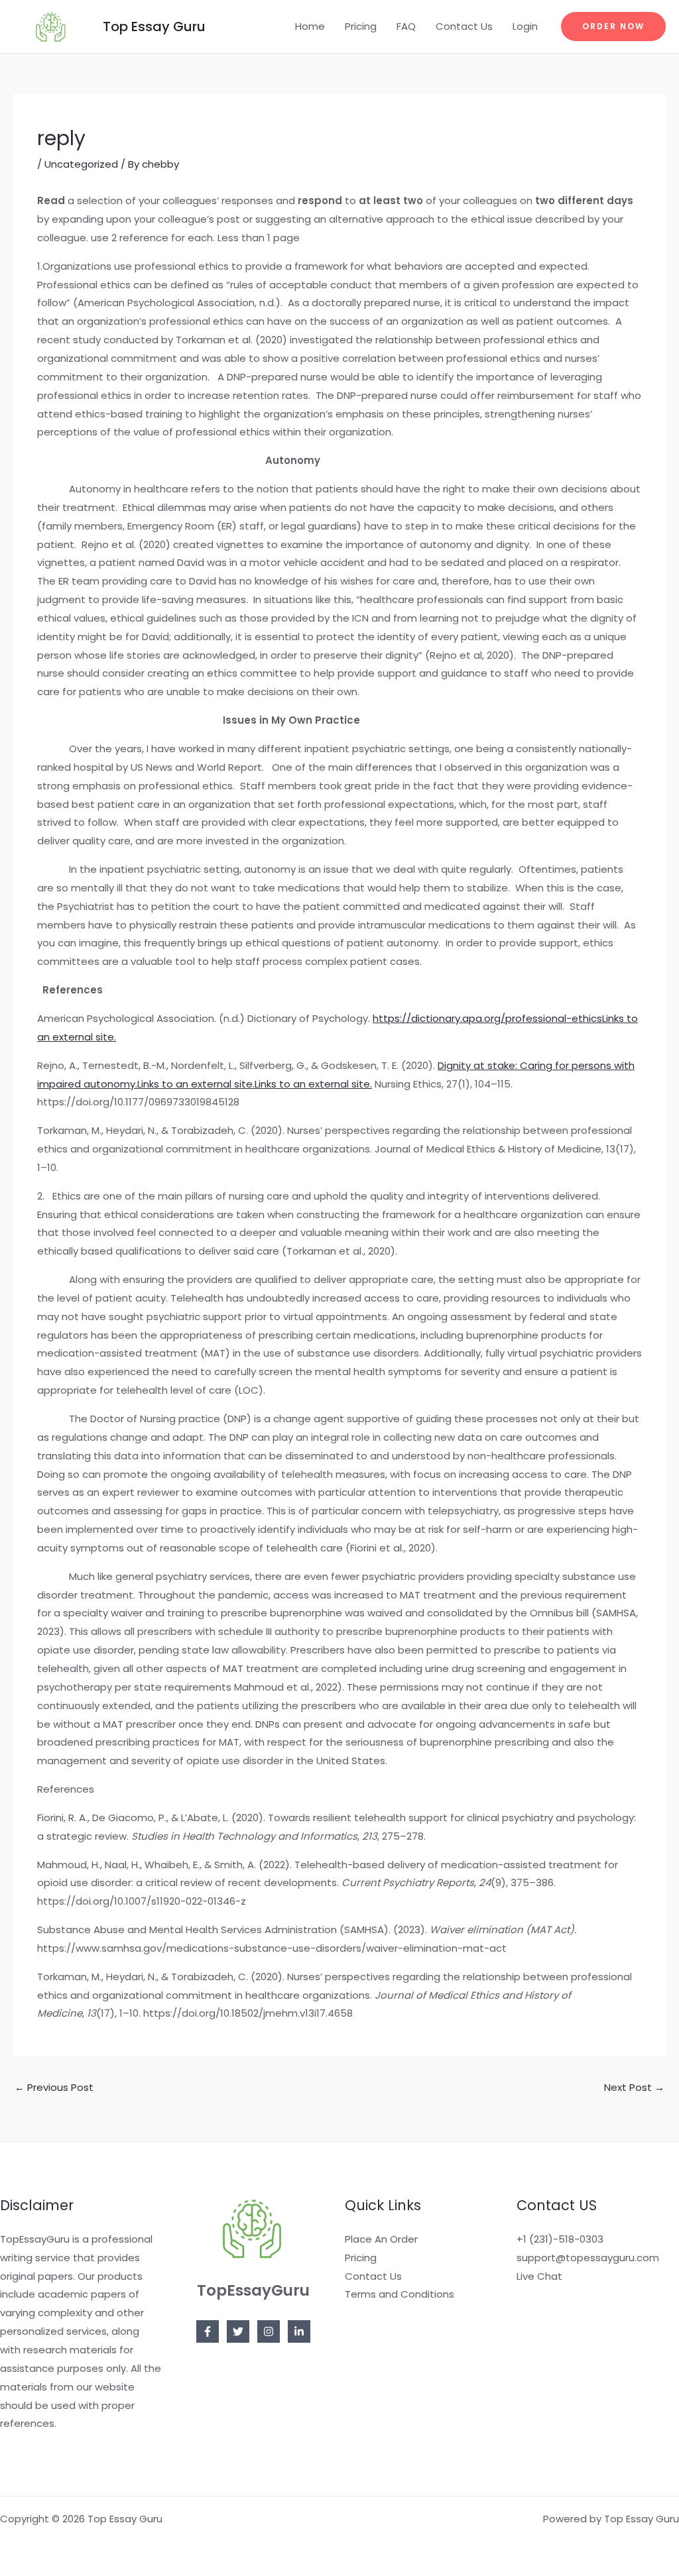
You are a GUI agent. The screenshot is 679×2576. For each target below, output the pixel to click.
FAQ (406, 26)
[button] (613, 27)
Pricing (361, 26)
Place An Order (381, 2239)
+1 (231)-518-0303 (560, 2239)
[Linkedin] (299, 2331)
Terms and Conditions (400, 2294)
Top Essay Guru (154, 27)
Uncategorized (81, 164)
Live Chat (539, 2276)
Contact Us (464, 26)
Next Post (634, 2087)
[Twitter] (238, 2331)
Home (310, 26)
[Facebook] (208, 2331)
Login (525, 26)
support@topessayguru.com (588, 2258)
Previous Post (54, 2087)
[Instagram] (269, 2331)
